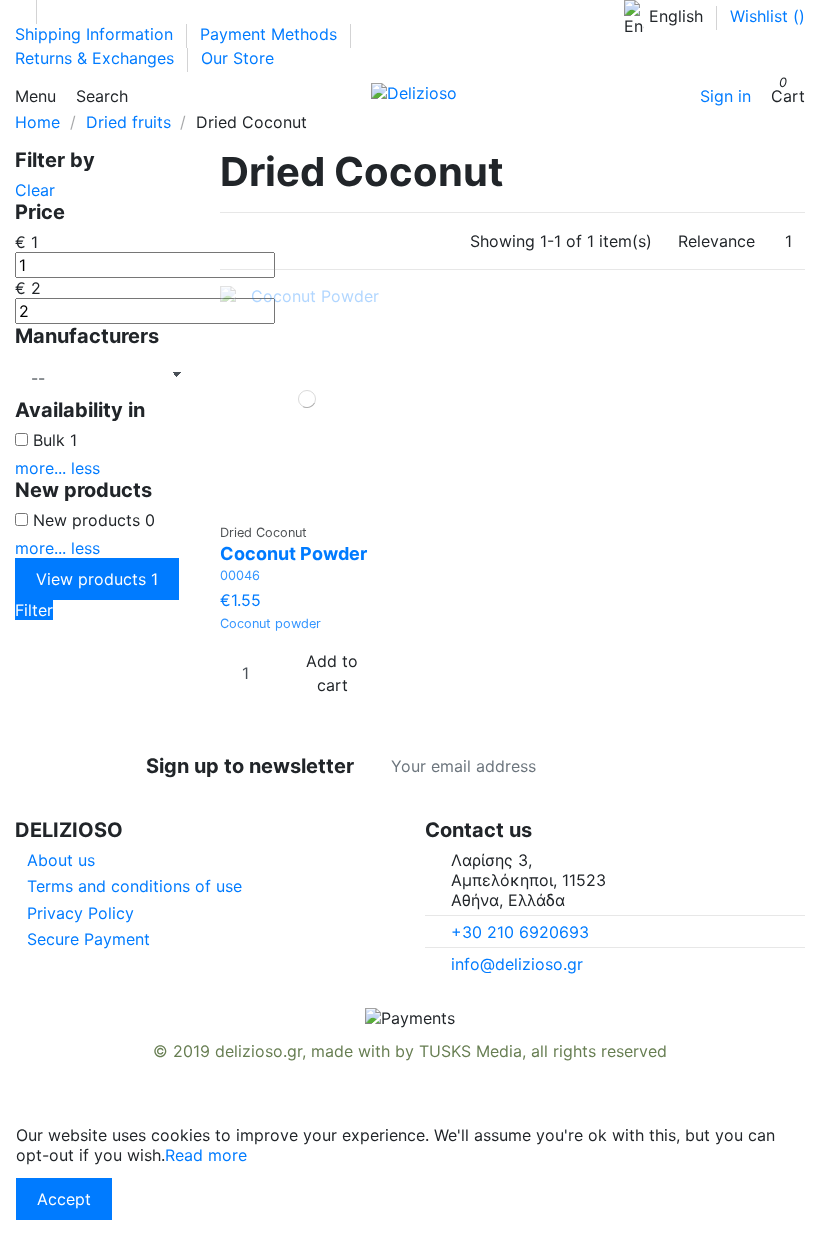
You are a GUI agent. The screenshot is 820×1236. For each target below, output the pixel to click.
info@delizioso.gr (517, 964)
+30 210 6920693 (520, 932)
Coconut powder (270, 623)
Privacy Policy (80, 913)
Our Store (237, 58)
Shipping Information (96, 34)
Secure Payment (88, 939)
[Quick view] (313, 504)
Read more (206, 1155)
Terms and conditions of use (134, 886)
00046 (240, 575)
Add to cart (332, 673)
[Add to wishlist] (301, 504)
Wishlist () (767, 16)
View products (97, 579)
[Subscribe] (675, 766)
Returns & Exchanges (97, 58)
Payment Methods (271, 34)
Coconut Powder (293, 553)
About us (61, 860)
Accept (64, 1199)
